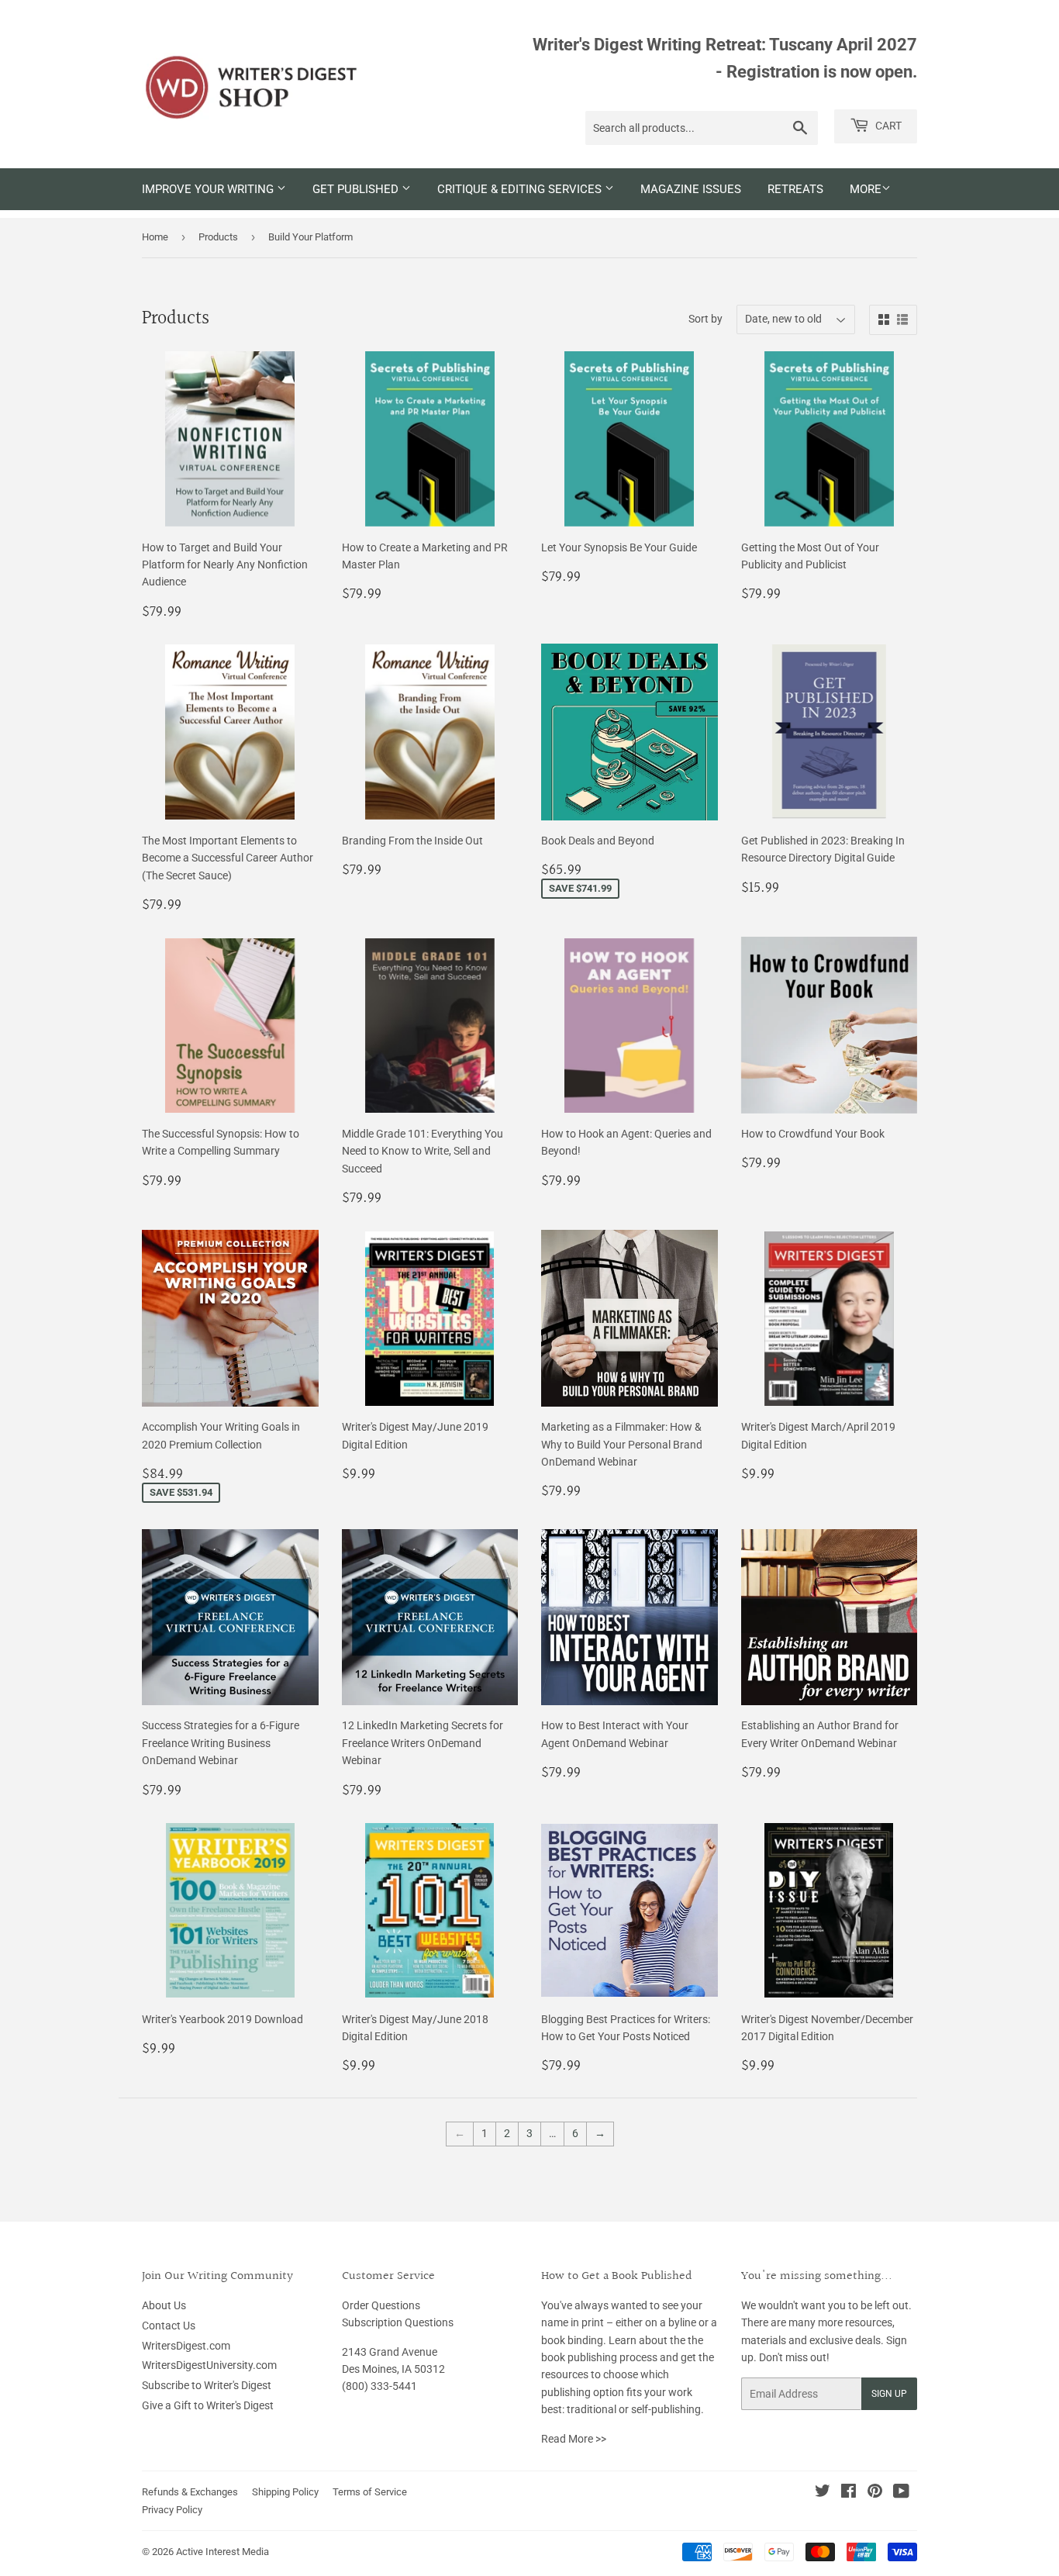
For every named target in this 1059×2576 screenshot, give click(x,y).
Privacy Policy (172, 2510)
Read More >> (574, 2439)
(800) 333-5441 (379, 2386)
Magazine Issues (691, 189)
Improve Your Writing (209, 189)
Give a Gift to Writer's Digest (208, 2405)
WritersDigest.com (186, 2346)
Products (218, 237)
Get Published (357, 189)
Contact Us (169, 2326)
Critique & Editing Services (521, 189)
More (866, 189)
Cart (887, 126)
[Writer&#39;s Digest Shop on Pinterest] (875, 2493)
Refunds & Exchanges (190, 2492)
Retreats (795, 189)
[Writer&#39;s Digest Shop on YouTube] (901, 2493)
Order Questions (381, 2305)
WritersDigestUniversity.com (209, 2365)
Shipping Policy (285, 2492)
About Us (164, 2305)
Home (155, 237)
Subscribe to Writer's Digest (207, 2385)
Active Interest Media (222, 2552)
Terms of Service (370, 2492)
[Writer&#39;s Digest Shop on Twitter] (823, 2493)
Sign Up (889, 2394)
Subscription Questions (398, 2322)
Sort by (705, 319)
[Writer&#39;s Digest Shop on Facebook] (849, 2493)
